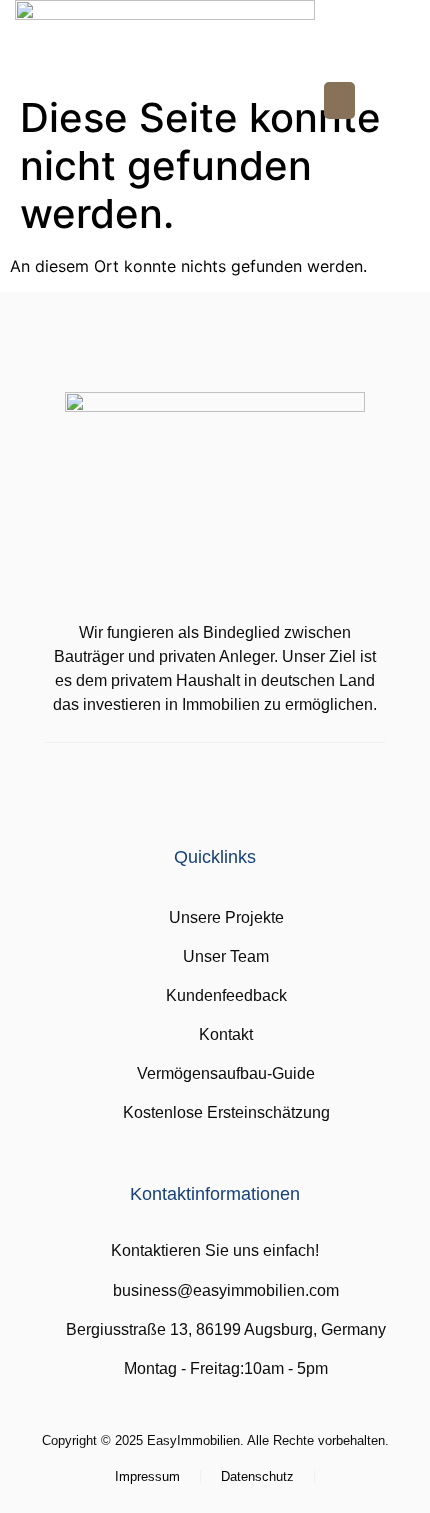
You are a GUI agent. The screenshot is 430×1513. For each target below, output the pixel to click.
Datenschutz (257, 1476)
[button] (340, 101)
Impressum (147, 1476)
